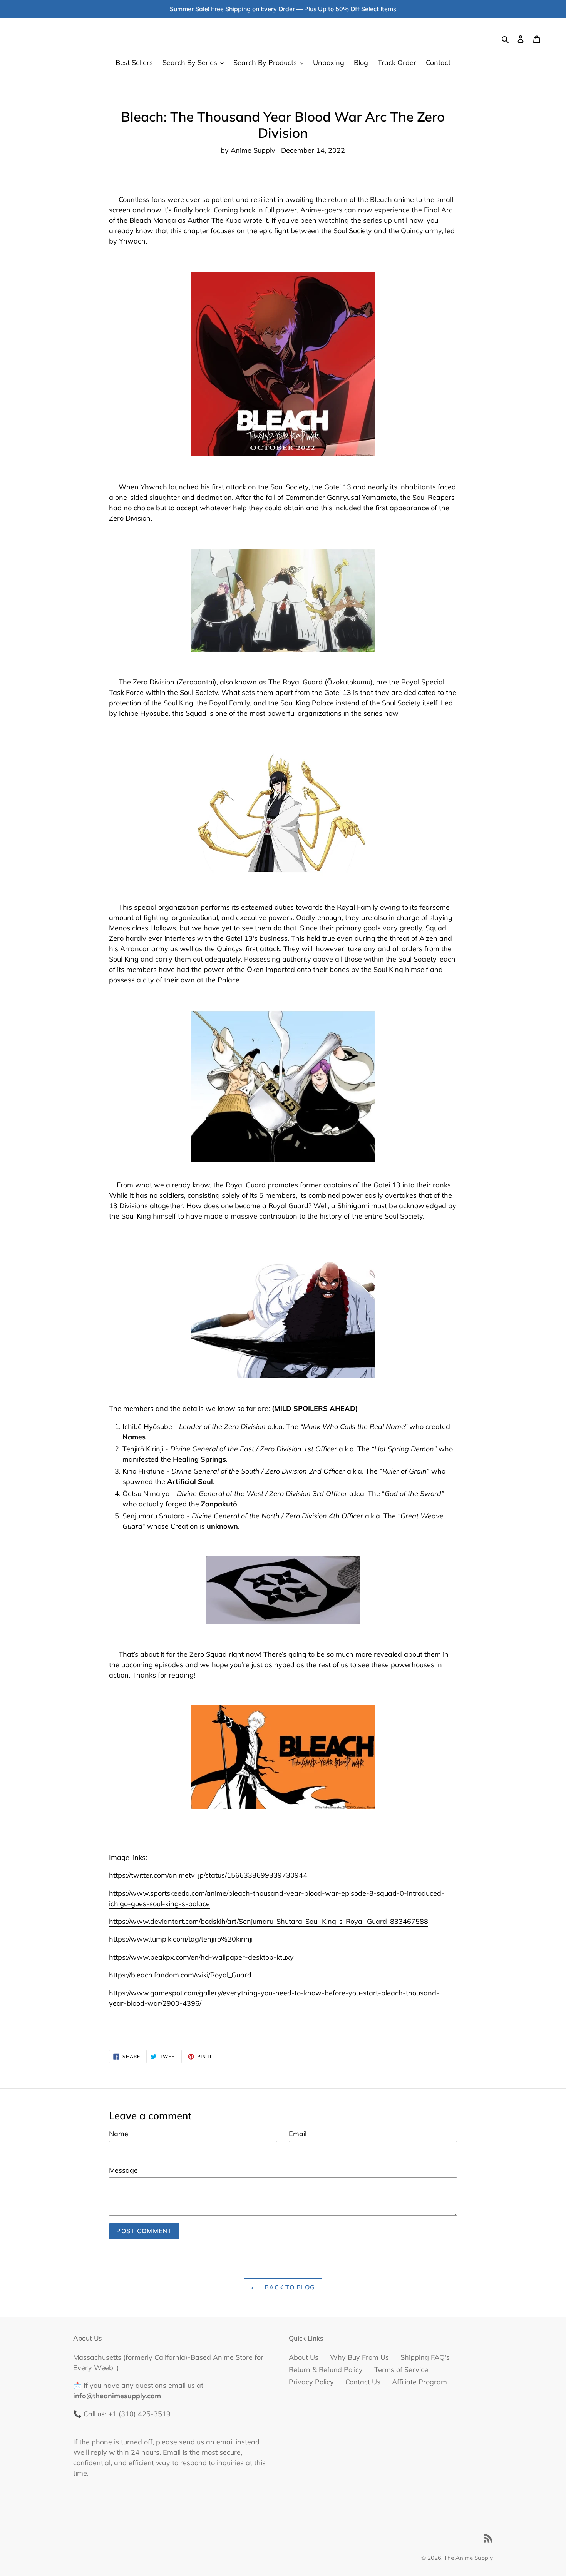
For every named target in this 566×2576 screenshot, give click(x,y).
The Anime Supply (468, 2558)
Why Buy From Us (359, 2357)
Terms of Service (401, 2370)
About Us (304, 2357)
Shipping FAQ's (425, 2357)
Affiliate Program (419, 2382)
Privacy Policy (311, 2382)
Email (298, 2134)
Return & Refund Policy (326, 2370)
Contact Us (363, 2382)
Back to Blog (289, 2287)
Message (123, 2170)
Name (119, 2134)
